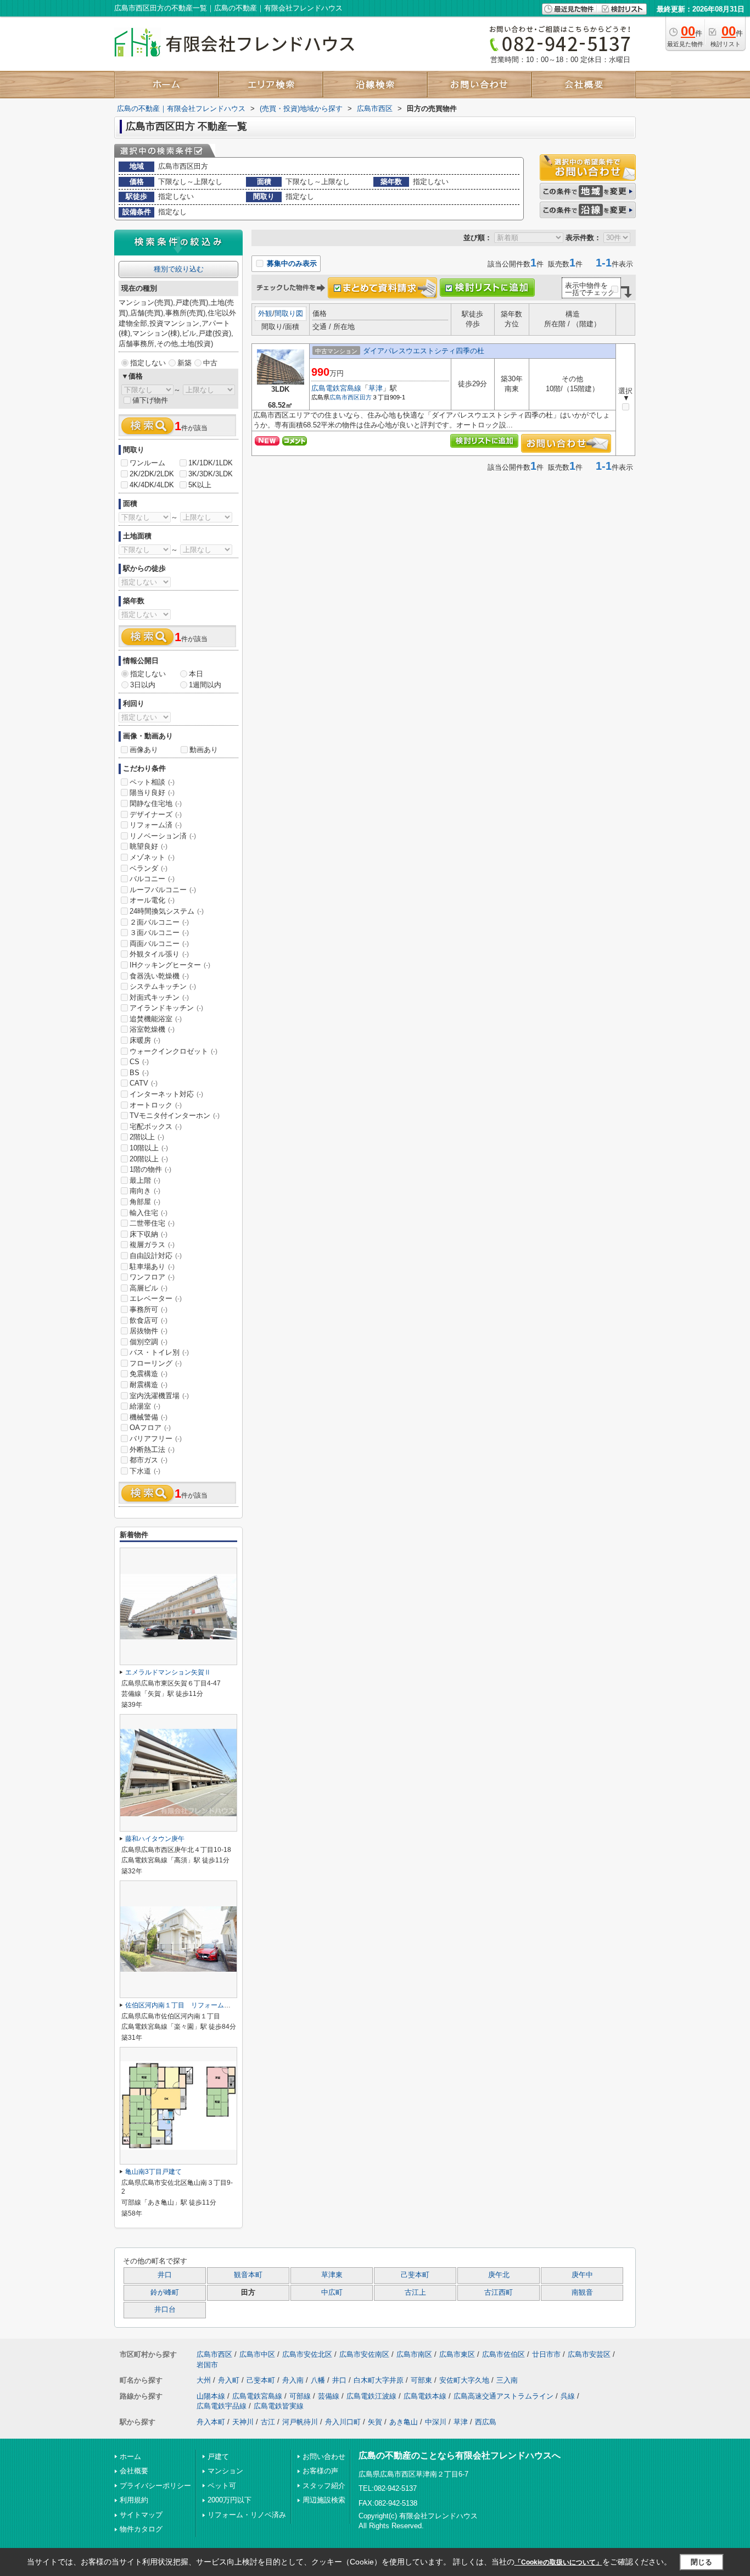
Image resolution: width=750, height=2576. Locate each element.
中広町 (332, 2293)
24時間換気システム (167, 911)
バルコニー (152, 879)
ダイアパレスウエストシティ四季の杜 (424, 351)
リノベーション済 (163, 836)
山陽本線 (211, 2396)
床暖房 (145, 1040)
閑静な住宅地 (156, 803)
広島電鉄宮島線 (336, 388)
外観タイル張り (159, 954)
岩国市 (207, 2365)
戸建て (218, 2457)
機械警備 (149, 1417)
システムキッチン (163, 986)
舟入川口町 (343, 2422)
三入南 (507, 2380)
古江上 (415, 2293)
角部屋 (145, 1202)
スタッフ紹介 (324, 2486)
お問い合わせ (324, 2457)
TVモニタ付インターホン (175, 1115)
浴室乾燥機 (152, 1029)
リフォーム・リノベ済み (247, 2515)
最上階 (145, 1180)
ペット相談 (152, 782)
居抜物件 (149, 1331)
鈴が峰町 (165, 2293)
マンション (225, 2471)
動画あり (204, 750)
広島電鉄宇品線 (222, 2406)
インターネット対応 (166, 1094)
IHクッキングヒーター (170, 965)
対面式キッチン (159, 997)
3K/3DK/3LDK (211, 474)
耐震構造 (149, 1385)
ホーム (130, 2457)
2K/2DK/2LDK (152, 474)
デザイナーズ (156, 814)
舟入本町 (211, 2422)
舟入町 (229, 2380)
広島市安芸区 (589, 2354)
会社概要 (134, 2471)
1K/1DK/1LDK (211, 463)
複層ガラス (152, 1245)
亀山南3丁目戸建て (153, 2172)
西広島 (486, 2422)
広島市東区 (457, 2354)
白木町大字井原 (379, 2380)
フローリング (156, 1363)
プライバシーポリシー (155, 2486)
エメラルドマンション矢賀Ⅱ (168, 1672)
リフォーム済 (156, 825)
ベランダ (149, 868)
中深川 (436, 2422)
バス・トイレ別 (159, 1352)
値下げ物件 (150, 400)
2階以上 (147, 1137)
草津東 (332, 2275)
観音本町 (248, 2275)
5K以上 (200, 485)
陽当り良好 (152, 792)
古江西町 (499, 2293)
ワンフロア (152, 1277)
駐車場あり (152, 1267)
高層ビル (149, 1288)
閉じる (701, 2561)
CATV (144, 1083)
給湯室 (145, 1406)
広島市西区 (345, 397)
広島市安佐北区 (307, 2354)
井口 (165, 2275)
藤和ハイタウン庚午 (155, 1839)
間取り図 (289, 313)
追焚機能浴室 (156, 1019)
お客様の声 (320, 2471)
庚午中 (582, 2275)
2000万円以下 (230, 2500)
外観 (265, 313)
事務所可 (149, 1309)
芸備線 (329, 2396)
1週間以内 (205, 685)
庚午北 (499, 2275)
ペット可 (222, 2486)
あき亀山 (404, 2422)
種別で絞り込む (179, 269)
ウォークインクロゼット (173, 1051)
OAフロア (150, 1428)
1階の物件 (150, 1169)
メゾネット (152, 857)
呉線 (568, 2396)
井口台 (165, 2310)
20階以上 (149, 1159)
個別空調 (149, 1342)
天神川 (243, 2422)
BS (139, 1073)
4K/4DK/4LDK (152, 485)
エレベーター (156, 1298)
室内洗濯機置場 (159, 1396)
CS (139, 1062)
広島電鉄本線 (425, 2396)
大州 (204, 2380)
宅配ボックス (156, 1126)
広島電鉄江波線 (371, 2396)
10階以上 (149, 1148)
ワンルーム (147, 463)
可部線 (300, 2396)
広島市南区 (414, 2354)
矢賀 (375, 2422)
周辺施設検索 (324, 2500)
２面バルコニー (159, 922)
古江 (268, 2422)
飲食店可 (149, 1320)
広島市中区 (257, 2354)
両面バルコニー (159, 944)
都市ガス (149, 1460)
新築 (184, 363)
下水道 (145, 1471)
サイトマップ (141, 2515)
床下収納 (149, 1234)
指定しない (148, 363)
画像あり (144, 750)
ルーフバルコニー (163, 890)
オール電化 (152, 900)
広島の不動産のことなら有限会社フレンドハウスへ (460, 2455)
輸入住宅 (149, 1213)
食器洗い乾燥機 (159, 976)
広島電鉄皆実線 (279, 2406)
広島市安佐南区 (364, 2354)
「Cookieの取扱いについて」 (558, 2562)
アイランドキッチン (166, 1008)
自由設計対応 (156, 1256)
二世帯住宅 (152, 1223)
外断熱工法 (152, 1450)
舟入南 (293, 2380)
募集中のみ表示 (291, 263)
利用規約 (134, 2500)
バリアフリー (156, 1439)
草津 (376, 388)
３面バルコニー (159, 933)
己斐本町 (415, 2275)
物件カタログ (141, 2529)
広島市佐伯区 (503, 2354)
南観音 (582, 2293)
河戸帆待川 (300, 2422)
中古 (210, 363)
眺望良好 (149, 846)
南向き (145, 1191)
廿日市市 (546, 2354)
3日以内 (143, 685)
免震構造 (149, 1374)
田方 (366, 397)
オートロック (156, 1105)
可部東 (421, 2380)
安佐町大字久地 (464, 2380)
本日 (196, 674)
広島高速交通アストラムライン (503, 2396)
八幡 (318, 2380)
